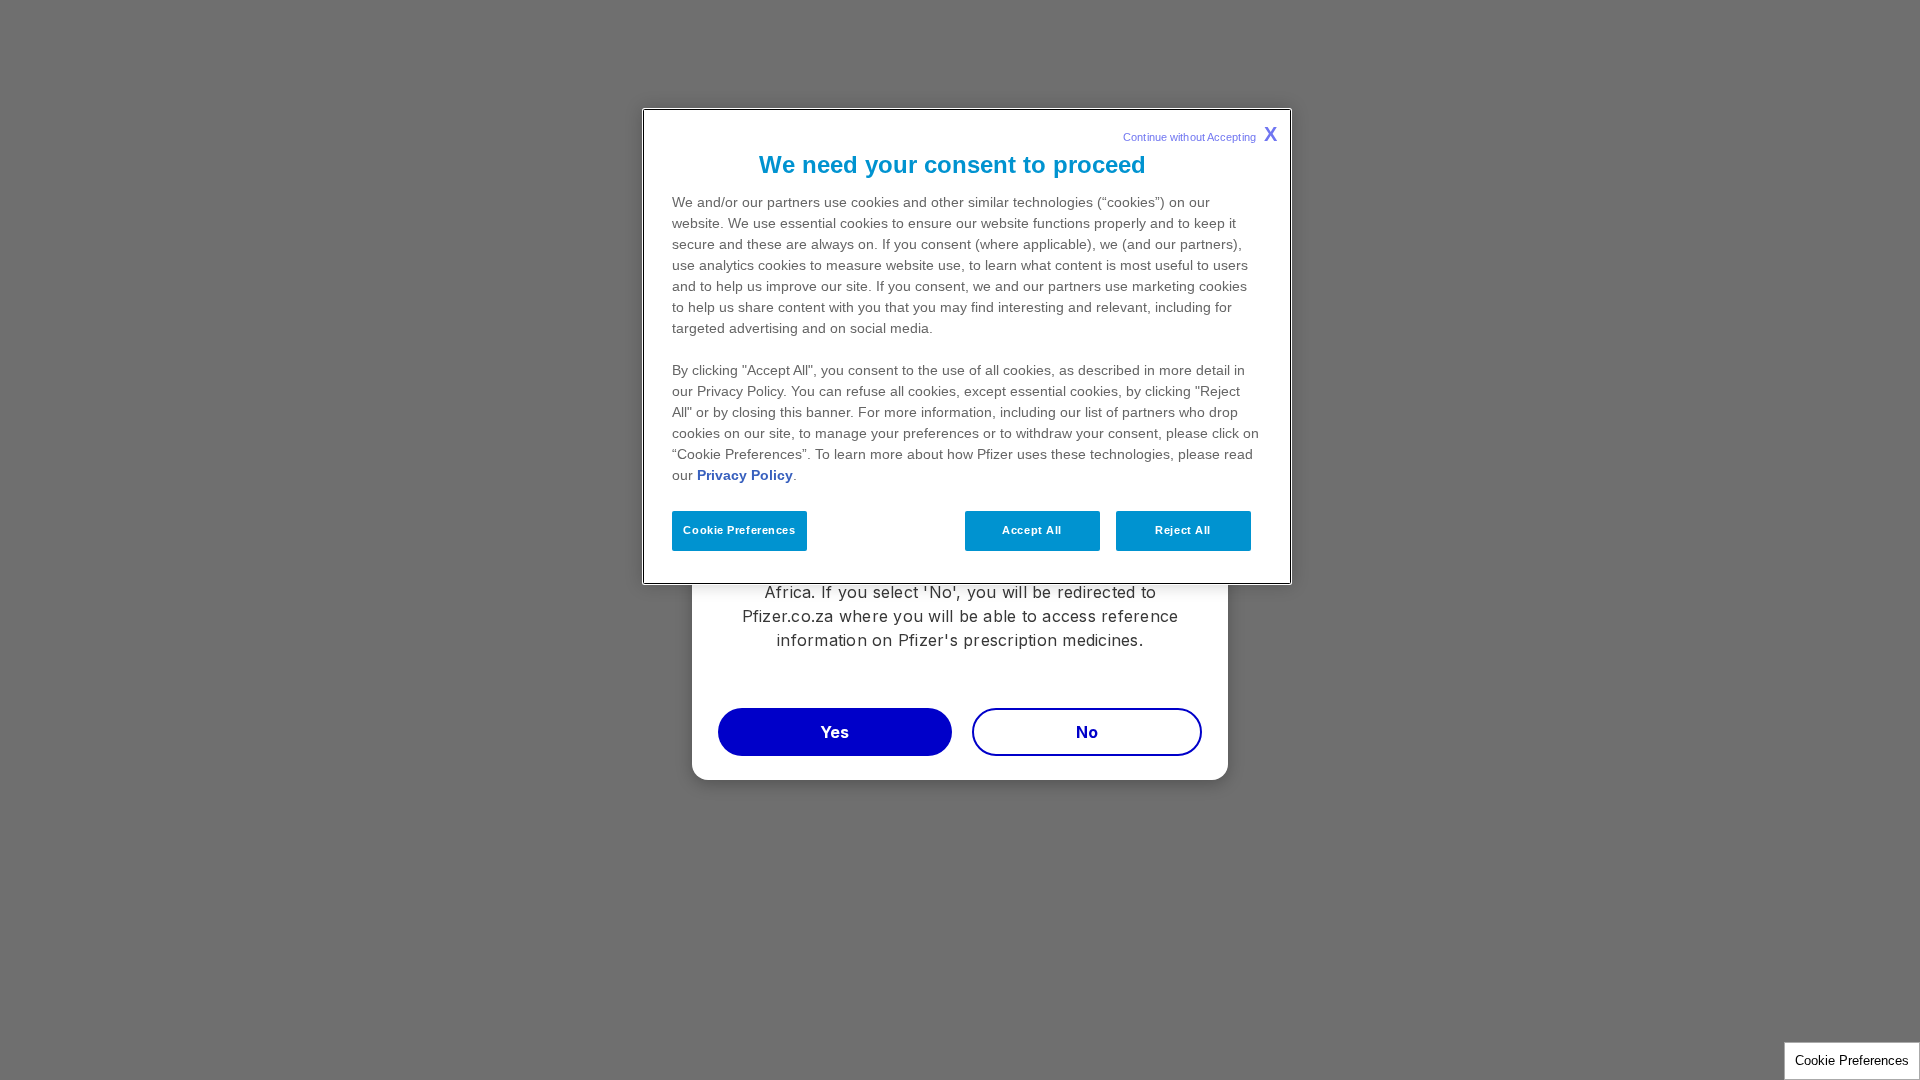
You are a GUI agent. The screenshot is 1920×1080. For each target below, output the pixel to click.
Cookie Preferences (1852, 1060)
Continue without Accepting (1200, 134)
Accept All (1032, 530)
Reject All (1183, 530)
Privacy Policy (745, 475)
